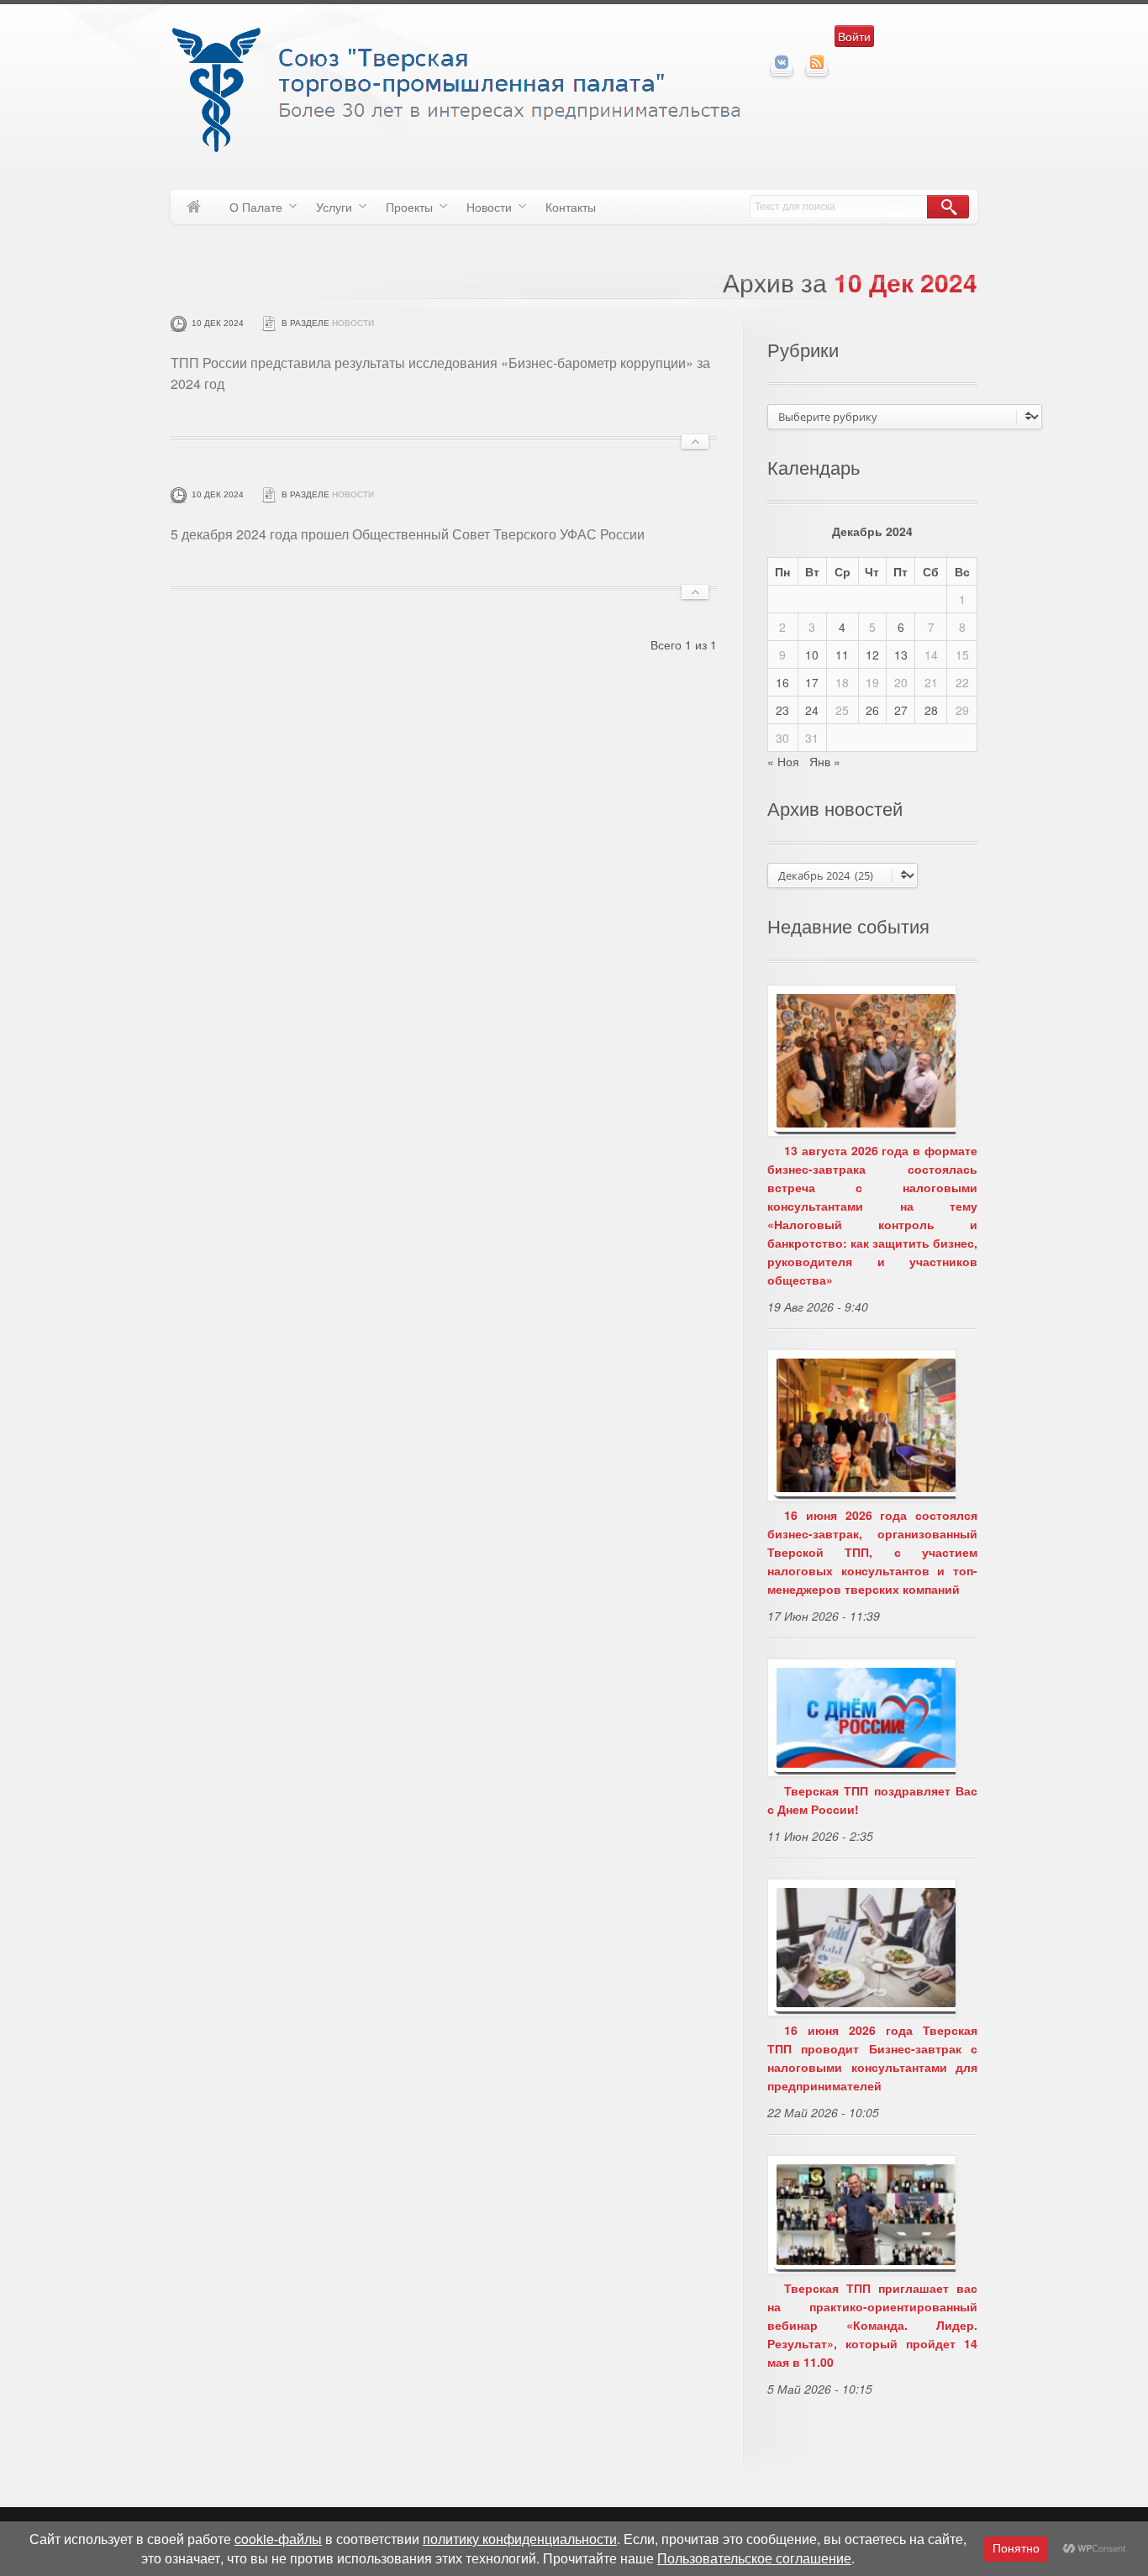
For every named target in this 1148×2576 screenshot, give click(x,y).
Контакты (571, 207)
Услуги (328, 210)
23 (782, 710)
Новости (483, 210)
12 (872, 655)
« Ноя (783, 761)
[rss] (817, 62)
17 (812, 682)
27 (901, 710)
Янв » (825, 761)
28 (931, 710)
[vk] (782, 62)
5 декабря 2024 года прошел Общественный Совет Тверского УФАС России (408, 534)
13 (901, 655)
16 (782, 682)
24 (812, 710)
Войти (854, 36)
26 (872, 710)
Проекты (403, 210)
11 (842, 655)
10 (812, 655)
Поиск (948, 207)
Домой (194, 207)
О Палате (250, 210)
